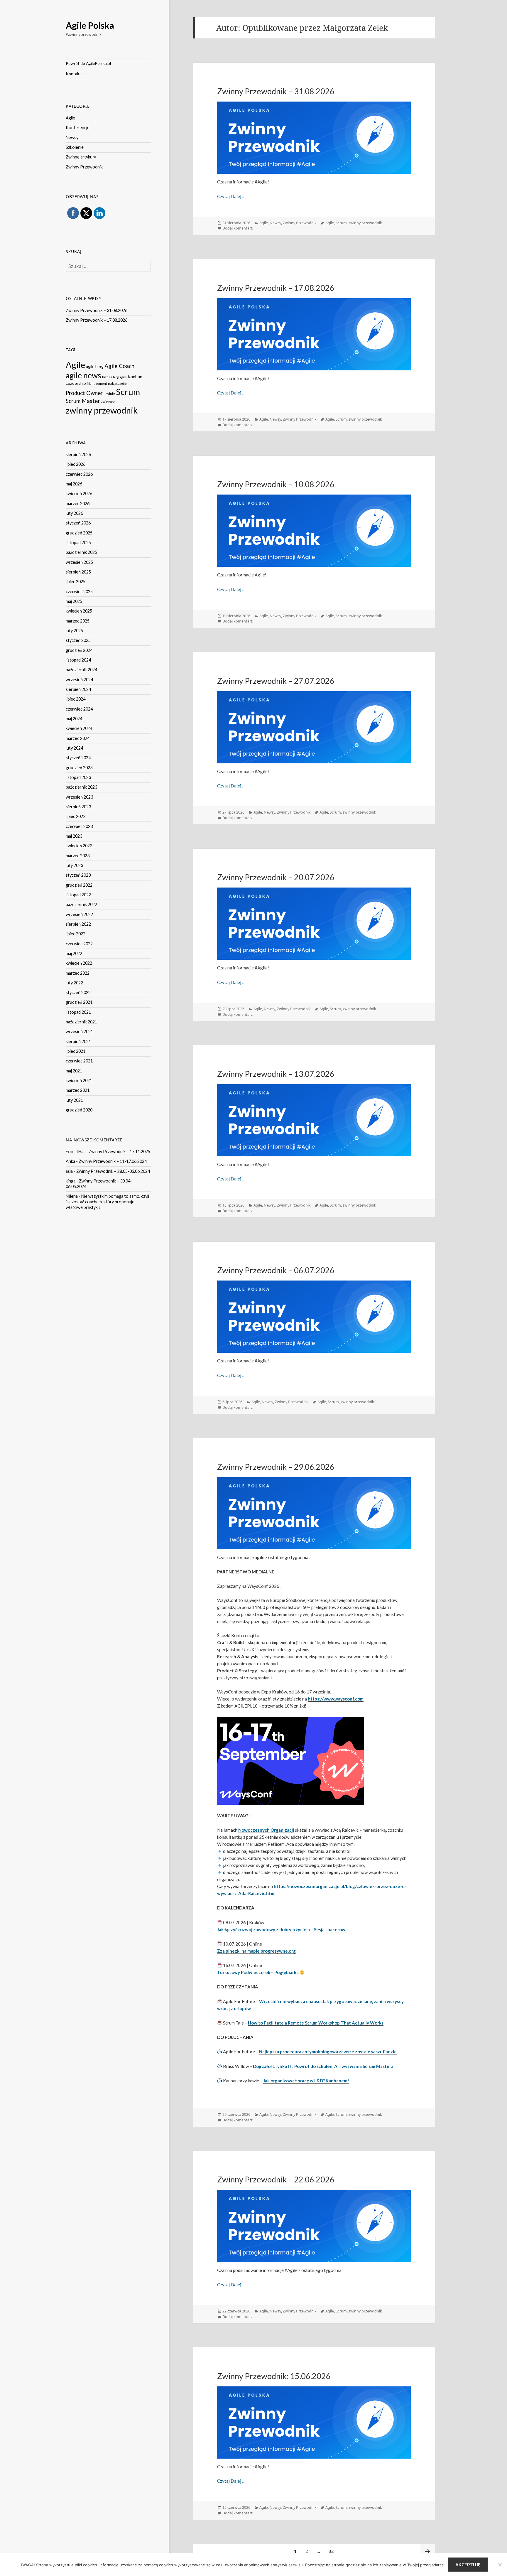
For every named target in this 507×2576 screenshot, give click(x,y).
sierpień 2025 (78, 572)
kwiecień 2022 (79, 963)
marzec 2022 (78, 973)
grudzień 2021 (79, 1002)
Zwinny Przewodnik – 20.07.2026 (276, 877)
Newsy (72, 138)
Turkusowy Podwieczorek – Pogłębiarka (258, 1972)
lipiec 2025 (76, 582)
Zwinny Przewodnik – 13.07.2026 (276, 1074)
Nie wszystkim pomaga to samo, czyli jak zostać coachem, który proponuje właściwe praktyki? (107, 1202)
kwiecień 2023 (79, 846)
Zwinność (108, 402)
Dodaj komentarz (238, 228)
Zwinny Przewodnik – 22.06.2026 (276, 2179)
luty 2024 (74, 748)
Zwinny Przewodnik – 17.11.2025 (119, 1152)
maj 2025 (74, 601)
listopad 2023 (78, 777)
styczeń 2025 (78, 640)
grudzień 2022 (79, 885)
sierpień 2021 (78, 1041)
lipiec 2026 (76, 464)
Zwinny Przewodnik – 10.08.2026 (276, 484)
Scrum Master (83, 401)
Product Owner (84, 393)
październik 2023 (81, 787)
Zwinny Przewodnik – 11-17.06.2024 (113, 1161)
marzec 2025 (78, 621)
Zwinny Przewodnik (84, 167)
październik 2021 (81, 1022)
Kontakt (73, 74)
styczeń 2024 (78, 758)
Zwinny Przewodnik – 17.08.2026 (97, 320)
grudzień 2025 (79, 533)
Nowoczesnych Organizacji (266, 1830)
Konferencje (78, 128)
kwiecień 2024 (79, 728)
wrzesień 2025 (79, 562)
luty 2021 (74, 1100)
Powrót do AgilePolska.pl (88, 63)
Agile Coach (119, 366)
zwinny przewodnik (102, 410)
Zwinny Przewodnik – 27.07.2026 (276, 681)
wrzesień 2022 (79, 914)
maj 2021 (74, 1071)
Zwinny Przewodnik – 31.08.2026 (97, 310)
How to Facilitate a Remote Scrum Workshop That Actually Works (316, 2023)
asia (69, 1171)
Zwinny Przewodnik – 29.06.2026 (276, 1467)
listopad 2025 (78, 543)
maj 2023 (74, 836)
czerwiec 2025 (79, 592)
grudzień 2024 (79, 650)
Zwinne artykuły (81, 157)
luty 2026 (74, 513)
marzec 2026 (78, 503)
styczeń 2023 (78, 875)
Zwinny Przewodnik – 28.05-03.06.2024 (113, 1171)
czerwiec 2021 (79, 1061)
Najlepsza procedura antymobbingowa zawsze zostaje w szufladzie (328, 2052)
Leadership (76, 383)
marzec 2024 (78, 738)
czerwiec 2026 (79, 474)
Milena (72, 1196)
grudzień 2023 (79, 768)
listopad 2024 (78, 660)
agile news (83, 375)
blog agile (120, 377)
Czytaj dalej (231, 196)
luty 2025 (74, 631)
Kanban (135, 377)
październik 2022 (81, 904)
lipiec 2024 (76, 699)
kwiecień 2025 (79, 611)
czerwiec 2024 (79, 709)
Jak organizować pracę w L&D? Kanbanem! (306, 2081)
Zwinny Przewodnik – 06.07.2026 (276, 1270)
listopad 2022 (78, 895)
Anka (70, 1161)
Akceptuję (468, 2565)
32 (333, 2551)
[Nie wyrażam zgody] (500, 2565)
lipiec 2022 (76, 934)
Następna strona (428, 2551)
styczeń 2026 (78, 523)
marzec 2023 (78, 856)
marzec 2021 (78, 1090)
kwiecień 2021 (79, 1080)
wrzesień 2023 (79, 797)
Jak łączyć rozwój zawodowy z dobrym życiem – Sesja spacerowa (282, 1929)
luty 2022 (74, 983)
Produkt (109, 394)
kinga (71, 1181)
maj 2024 (74, 719)
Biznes (107, 377)
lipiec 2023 (76, 816)
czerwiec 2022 (79, 944)
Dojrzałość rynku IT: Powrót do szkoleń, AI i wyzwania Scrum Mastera (323, 2066)
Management (97, 383)
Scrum (128, 392)
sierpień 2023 (78, 807)
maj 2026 (74, 484)
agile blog (95, 366)
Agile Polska (90, 25)
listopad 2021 (78, 1012)
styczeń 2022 (78, 992)
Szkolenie (75, 147)
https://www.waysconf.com (336, 1699)
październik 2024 (81, 670)
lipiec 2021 (76, 1051)
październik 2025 (81, 552)
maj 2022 (74, 953)
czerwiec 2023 (79, 826)
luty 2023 (74, 865)
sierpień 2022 (78, 924)
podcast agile (117, 383)
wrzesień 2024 (79, 680)
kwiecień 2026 (79, 494)
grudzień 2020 (79, 1110)
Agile (70, 118)
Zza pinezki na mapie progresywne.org (256, 1951)
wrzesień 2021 (79, 1031)
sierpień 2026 (78, 454)
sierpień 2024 (78, 689)
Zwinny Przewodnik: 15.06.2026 (274, 2376)
